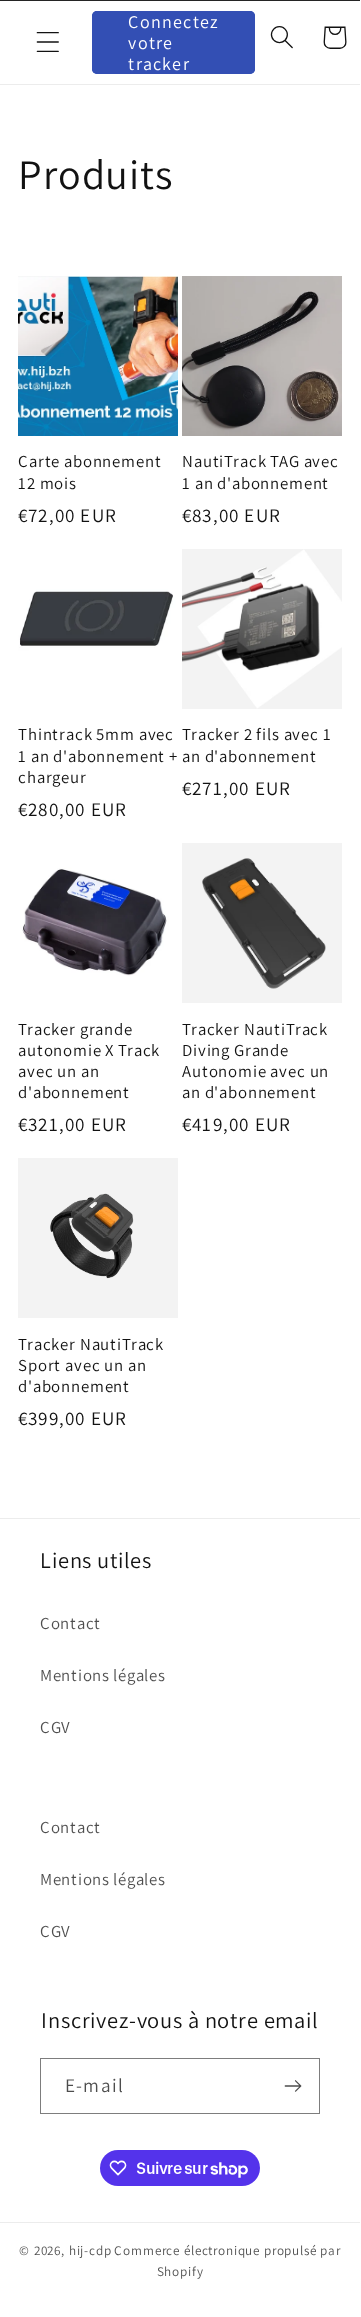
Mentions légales (103, 1675)
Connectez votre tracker (173, 42)
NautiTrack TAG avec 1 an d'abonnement (260, 472)
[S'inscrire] (292, 2086)
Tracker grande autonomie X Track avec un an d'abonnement (89, 1061)
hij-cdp (90, 2250)
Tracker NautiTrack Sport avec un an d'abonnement (91, 1365)
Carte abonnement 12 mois (89, 472)
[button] (48, 42)
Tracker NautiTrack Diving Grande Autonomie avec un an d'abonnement (255, 1061)
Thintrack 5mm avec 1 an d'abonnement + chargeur (98, 755)
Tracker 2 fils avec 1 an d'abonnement (257, 745)
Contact (70, 1623)
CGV (55, 1727)
